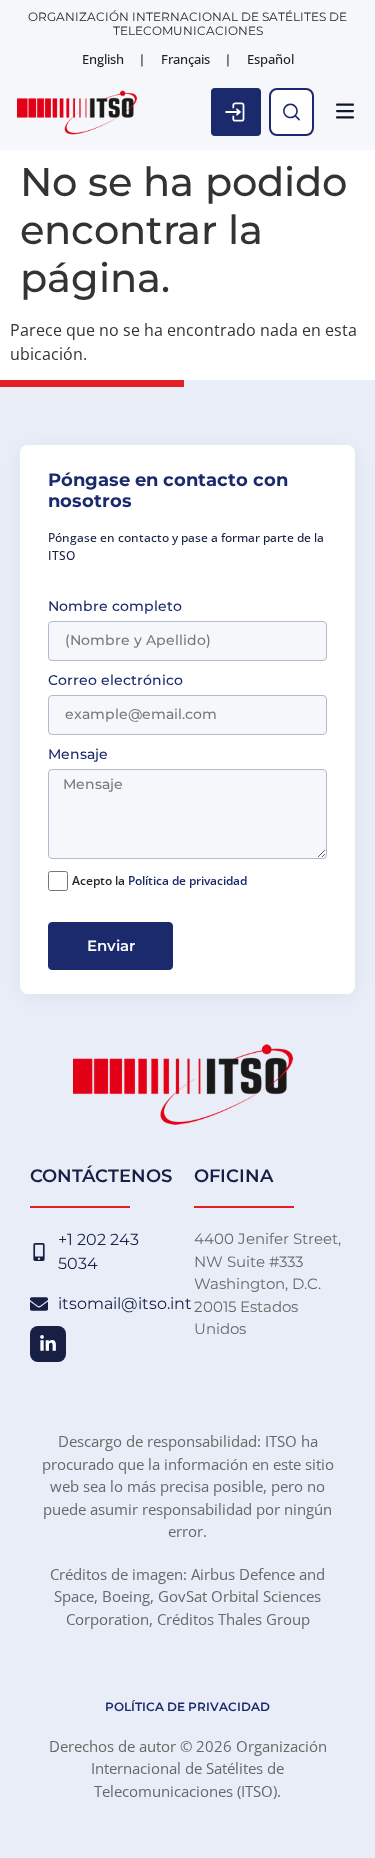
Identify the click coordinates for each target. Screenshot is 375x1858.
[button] (345, 112)
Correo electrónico (115, 681)
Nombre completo (115, 607)
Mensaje (78, 755)
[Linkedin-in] (48, 1344)
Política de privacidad (187, 880)
